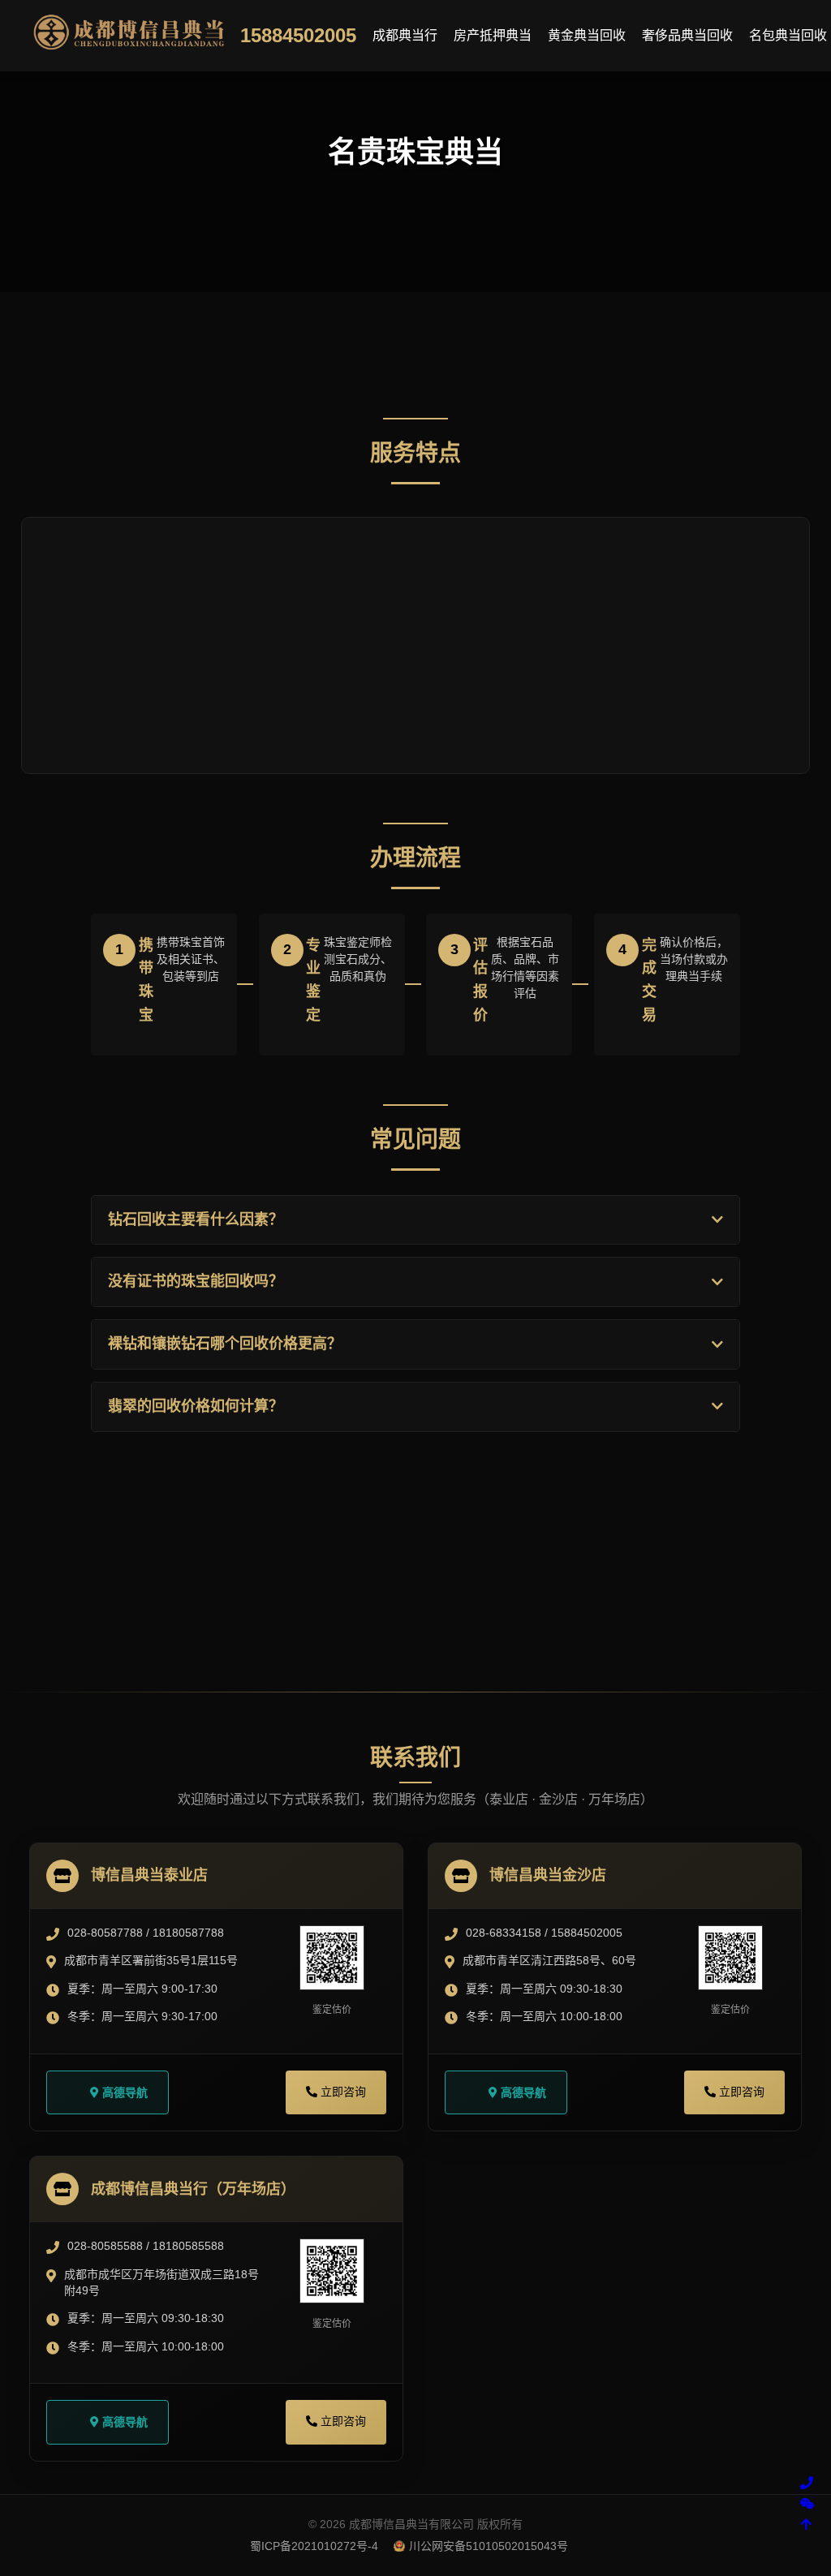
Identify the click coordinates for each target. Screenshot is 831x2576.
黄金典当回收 (587, 35)
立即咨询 (344, 1630)
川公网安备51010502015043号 (489, 2546)
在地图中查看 (505, 1630)
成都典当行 (405, 35)
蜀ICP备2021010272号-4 (314, 2546)
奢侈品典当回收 (687, 35)
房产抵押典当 (493, 35)
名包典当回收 (788, 35)
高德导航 (123, 2092)
